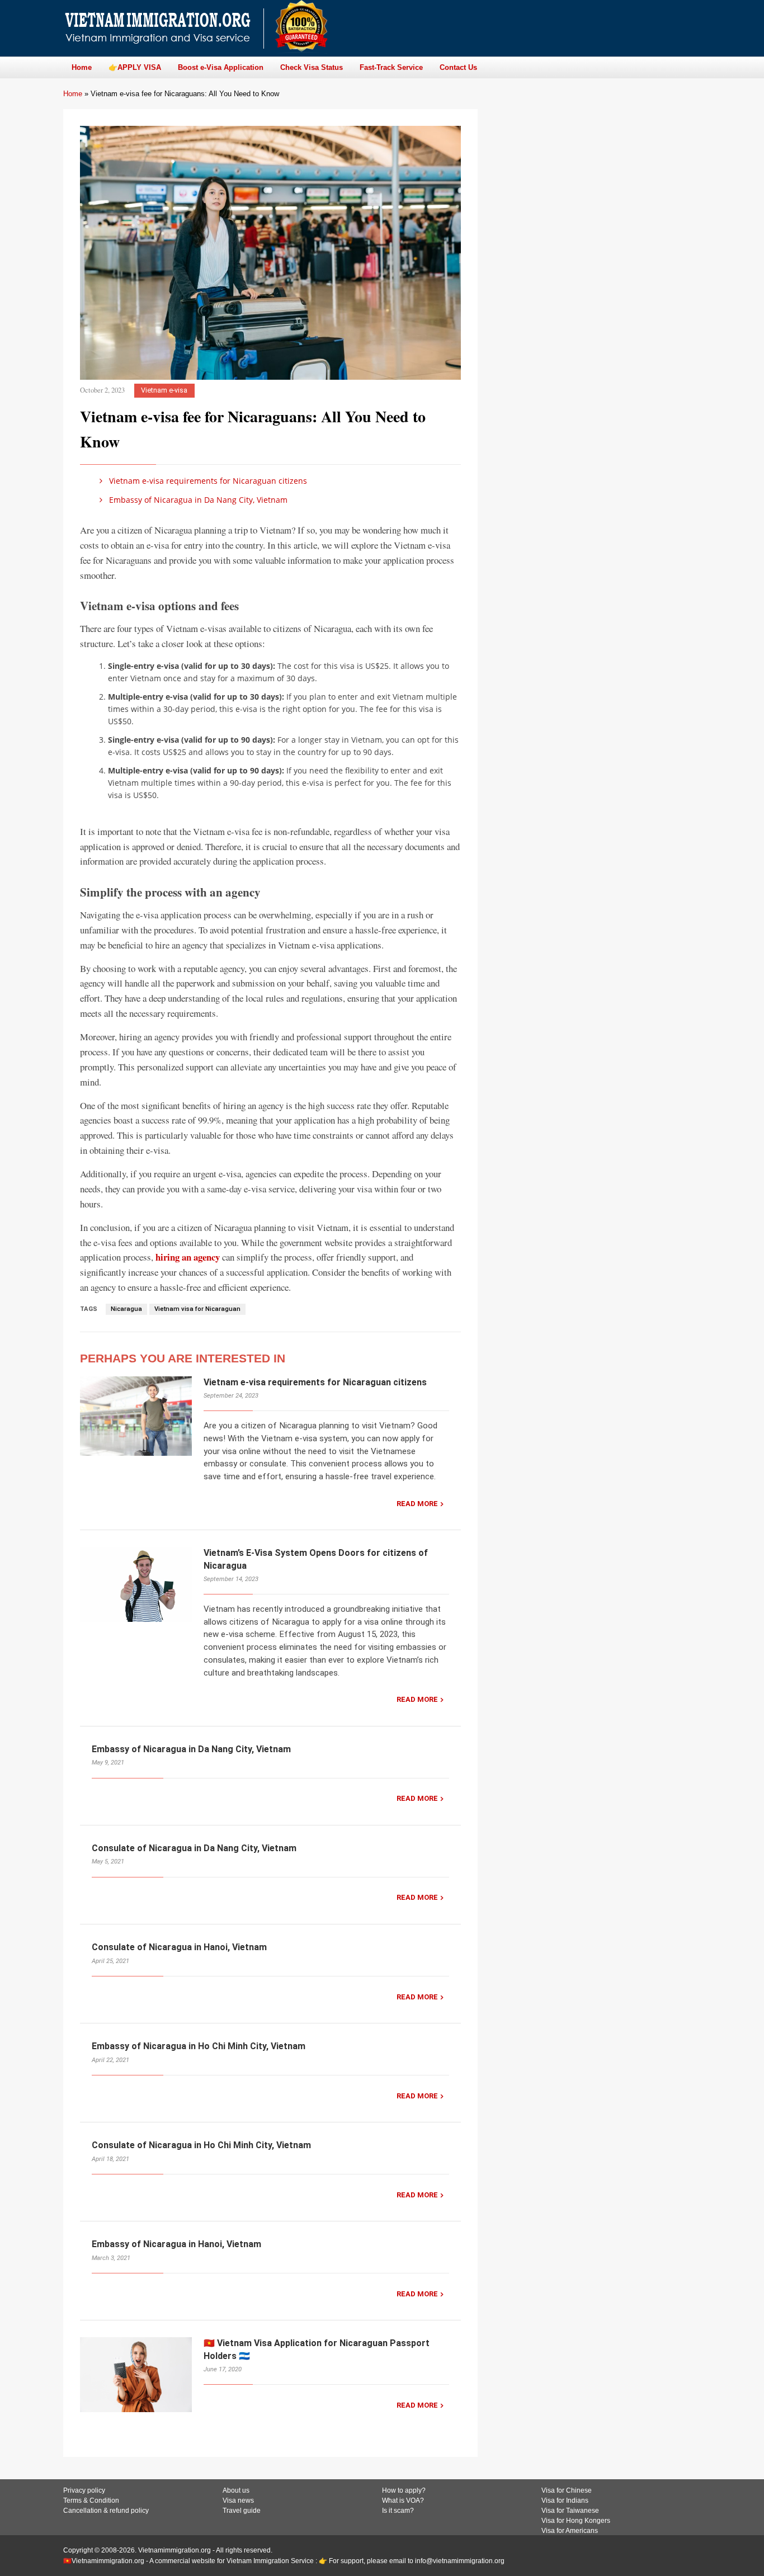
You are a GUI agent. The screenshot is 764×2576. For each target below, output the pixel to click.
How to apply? (404, 2490)
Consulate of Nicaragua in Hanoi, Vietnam (179, 1947)
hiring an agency (188, 1257)
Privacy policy (84, 2490)
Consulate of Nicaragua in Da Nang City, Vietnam (194, 1848)
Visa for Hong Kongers (576, 2521)
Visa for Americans (570, 2531)
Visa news (238, 2500)
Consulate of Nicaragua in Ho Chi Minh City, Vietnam (201, 2145)
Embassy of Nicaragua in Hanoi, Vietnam (176, 2244)
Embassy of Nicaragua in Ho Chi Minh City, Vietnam (199, 2046)
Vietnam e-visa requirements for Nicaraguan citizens (207, 481)
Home (73, 94)
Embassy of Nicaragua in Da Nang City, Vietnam (197, 500)
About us (236, 2490)
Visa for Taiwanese (570, 2511)
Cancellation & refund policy (106, 2511)
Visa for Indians (565, 2500)
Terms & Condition (91, 2500)
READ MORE (417, 1504)
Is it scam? (398, 2511)
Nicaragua (126, 1309)
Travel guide (242, 2511)
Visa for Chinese (567, 2490)
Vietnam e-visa (164, 390)
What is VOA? (403, 2500)
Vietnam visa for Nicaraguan (197, 1309)
